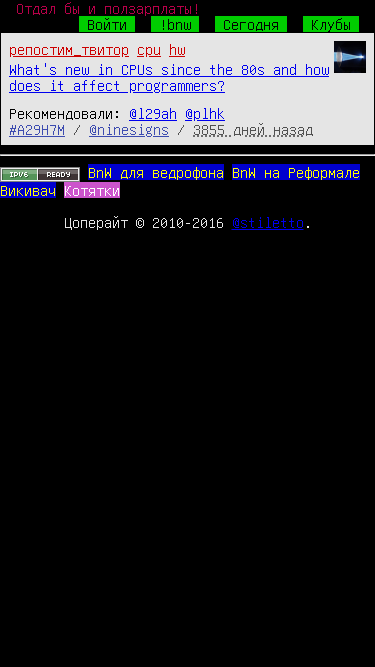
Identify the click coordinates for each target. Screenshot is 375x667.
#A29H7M (37, 129)
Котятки (92, 190)
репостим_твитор (69, 49)
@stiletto (268, 222)
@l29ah (153, 113)
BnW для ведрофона (156, 172)
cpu (149, 49)
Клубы (331, 24)
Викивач (28, 190)
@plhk (205, 113)
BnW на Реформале (296, 172)
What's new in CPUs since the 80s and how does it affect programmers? (169, 77)
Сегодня (251, 24)
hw (177, 49)
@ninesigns (129, 129)
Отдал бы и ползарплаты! (108, 8)
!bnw (175, 24)
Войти (107, 24)
